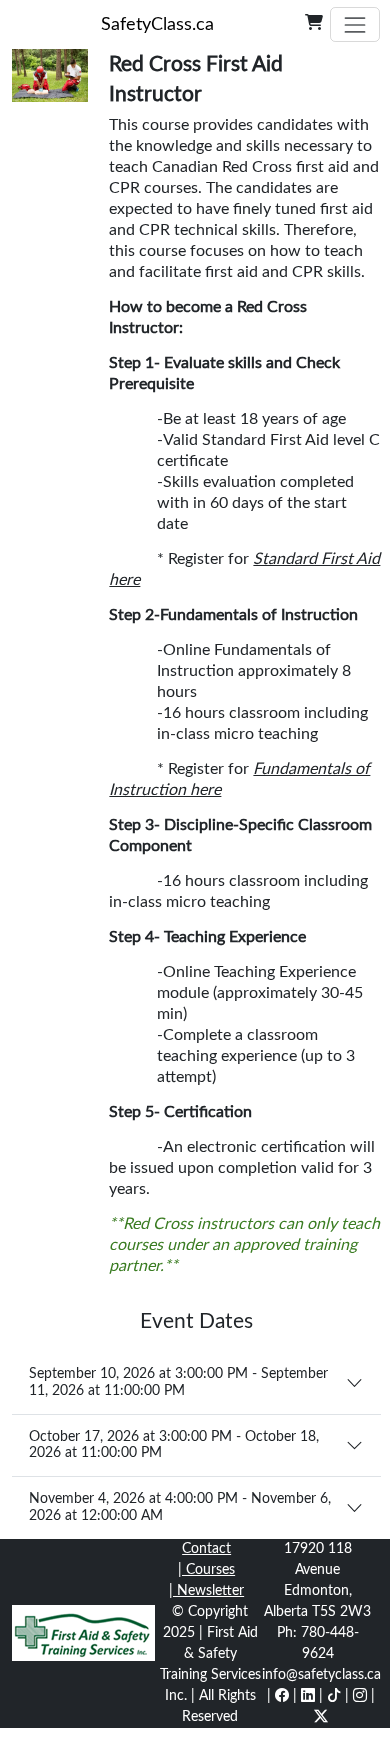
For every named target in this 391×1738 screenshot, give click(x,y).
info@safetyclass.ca (321, 1675)
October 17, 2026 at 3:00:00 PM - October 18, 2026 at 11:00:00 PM (174, 1445)
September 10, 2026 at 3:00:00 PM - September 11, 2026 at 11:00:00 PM (178, 1382)
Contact (206, 1549)
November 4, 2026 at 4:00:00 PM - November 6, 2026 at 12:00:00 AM (180, 1507)
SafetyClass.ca (157, 24)
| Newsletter (206, 1591)
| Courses (206, 1570)
